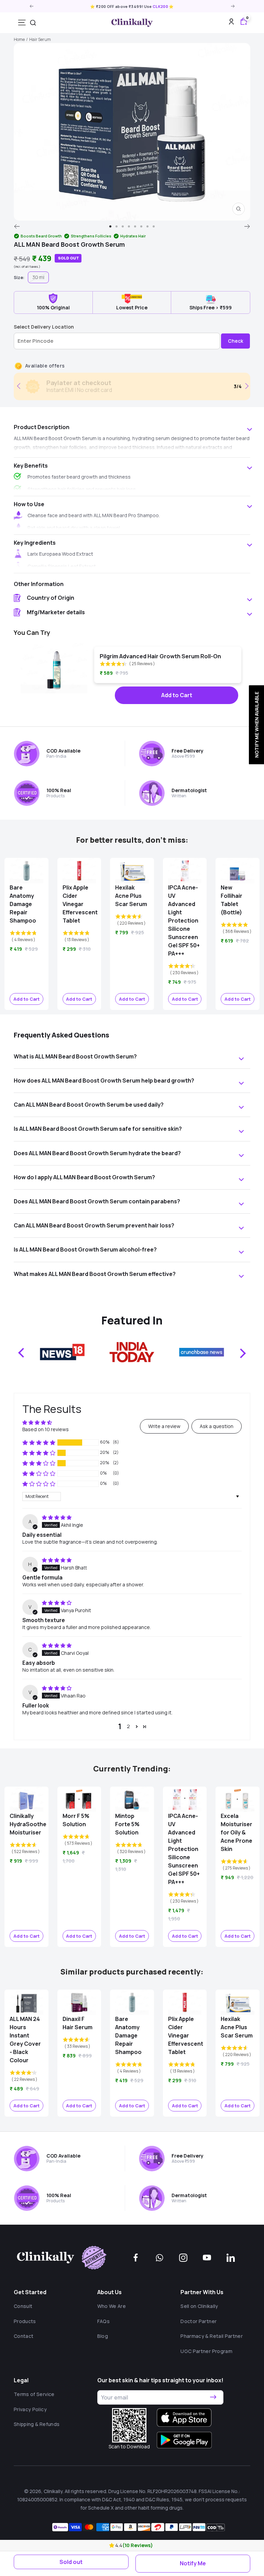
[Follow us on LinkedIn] (231, 2258)
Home (19, 39)
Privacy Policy (30, 2409)
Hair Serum (40, 39)
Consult (23, 2306)
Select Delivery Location (44, 327)
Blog (103, 2336)
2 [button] (128, 1726)
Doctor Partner (199, 2321)
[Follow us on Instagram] (183, 2258)
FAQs (103, 2321)
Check (235, 341)
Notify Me (193, 2563)
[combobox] (33, 23)
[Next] (247, 226)
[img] (57, 1517)
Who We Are (112, 2306)
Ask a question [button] (217, 1426)
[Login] (231, 23)
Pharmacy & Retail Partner (212, 2336)
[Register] (213, 2397)
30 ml (38, 277)
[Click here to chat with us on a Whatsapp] (159, 2258)
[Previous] (17, 226)
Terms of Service (34, 2394)
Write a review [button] (164, 1426)
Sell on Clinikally (199, 2306)
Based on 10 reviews (46, 1429)
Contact (24, 2336)
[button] (112, 2545)
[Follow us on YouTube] (207, 2258)
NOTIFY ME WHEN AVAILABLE (256, 725)
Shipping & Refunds (37, 2424)
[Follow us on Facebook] (136, 2258)
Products (25, 2321)
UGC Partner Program (206, 2351)
